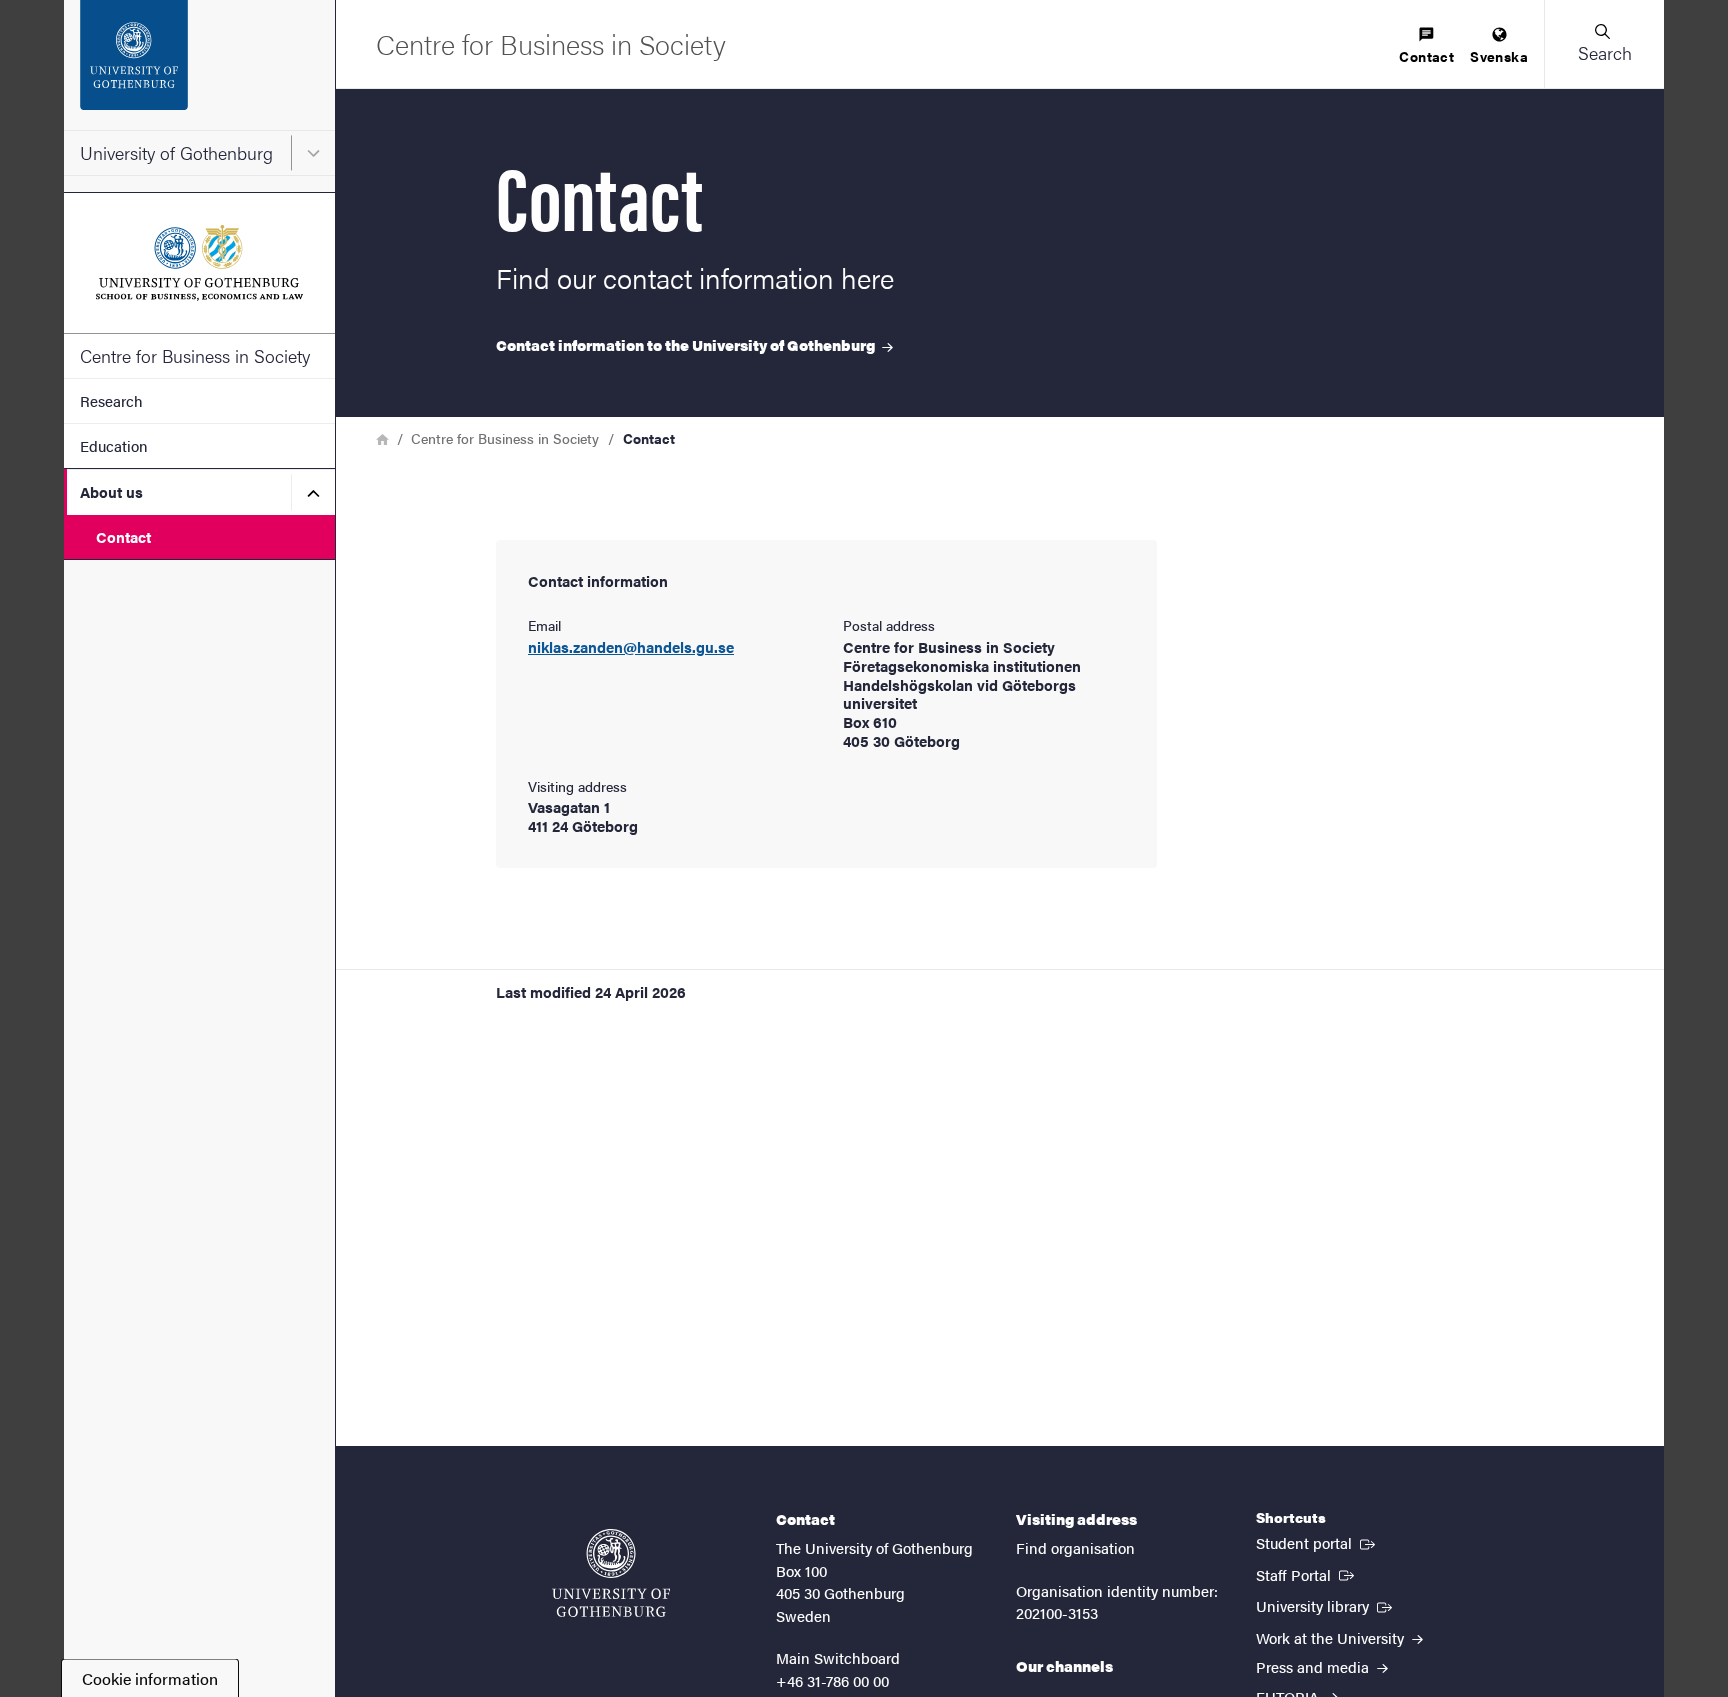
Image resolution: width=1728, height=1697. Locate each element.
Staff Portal (1307, 1574)
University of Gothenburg (176, 152)
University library (1326, 1605)
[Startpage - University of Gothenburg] (199, 65)
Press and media (1314, 1666)
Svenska (1499, 56)
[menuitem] (1426, 46)
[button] (1604, 44)
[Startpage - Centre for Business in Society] (199, 263)
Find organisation (1075, 1547)
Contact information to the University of (687, 344)
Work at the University (1332, 1637)
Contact (123, 536)
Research (111, 400)
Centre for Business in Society (195, 355)
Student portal (1317, 1542)
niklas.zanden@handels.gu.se (631, 647)
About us (111, 491)
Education (114, 445)
